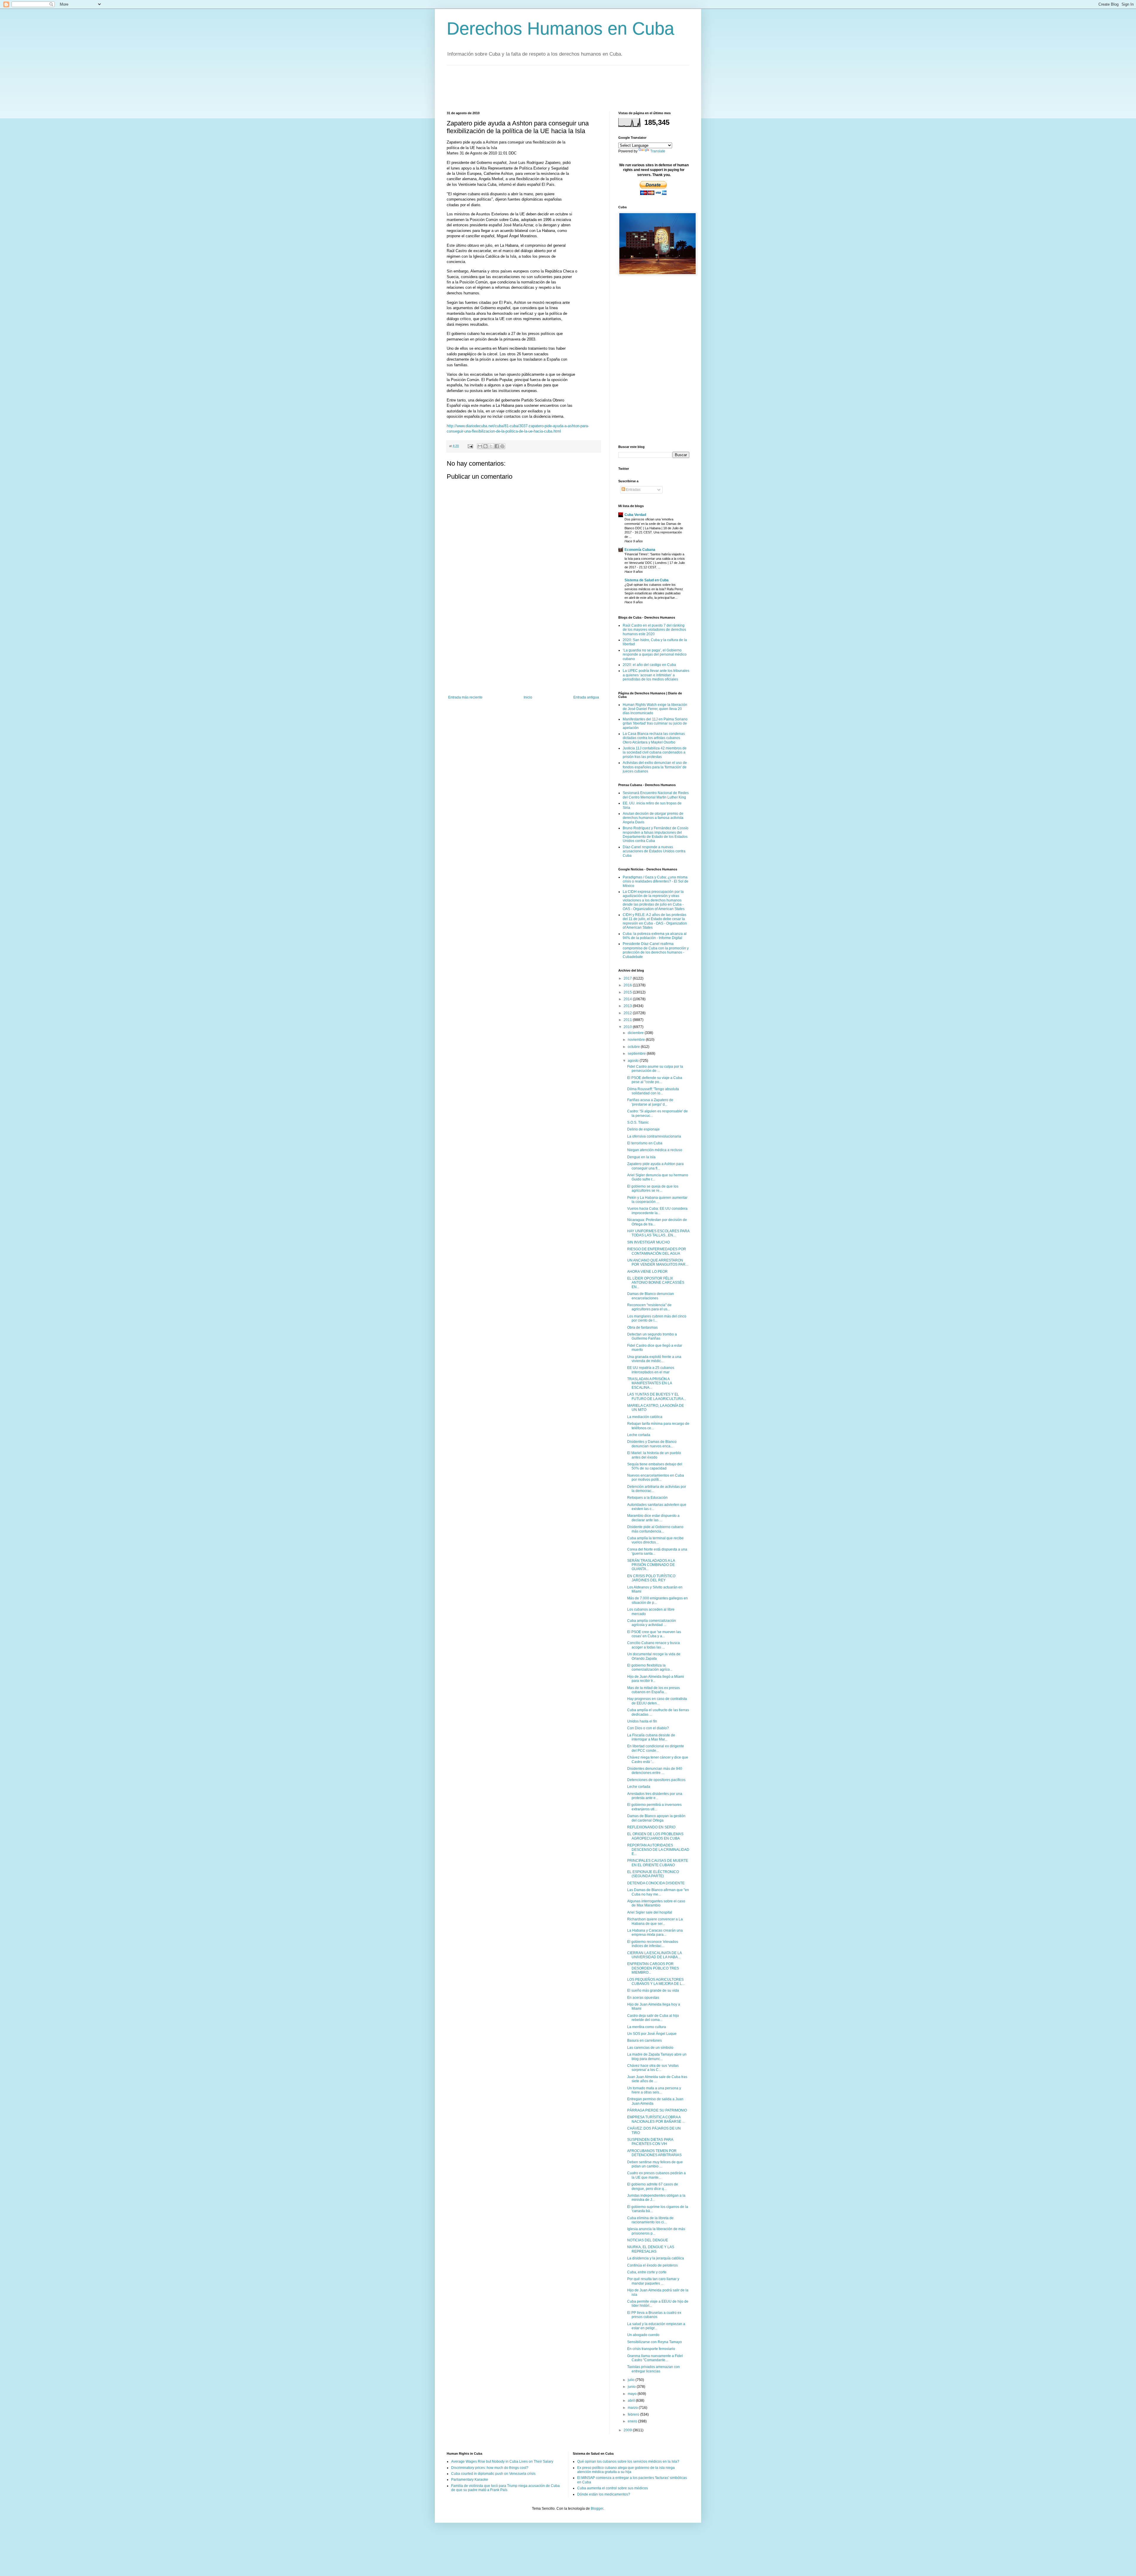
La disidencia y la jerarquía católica (656, 2258)
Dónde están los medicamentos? (604, 2494)
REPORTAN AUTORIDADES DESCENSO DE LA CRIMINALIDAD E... (658, 1850)
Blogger (597, 2509)
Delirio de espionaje (643, 1129)
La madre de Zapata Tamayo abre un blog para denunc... (657, 2056)
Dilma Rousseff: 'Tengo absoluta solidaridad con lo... (653, 1091)
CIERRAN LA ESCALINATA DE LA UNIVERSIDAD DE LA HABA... (654, 1955)
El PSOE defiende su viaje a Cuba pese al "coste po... (655, 1080)
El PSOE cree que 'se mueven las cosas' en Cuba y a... (654, 1634)
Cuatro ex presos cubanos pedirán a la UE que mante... (656, 2175)
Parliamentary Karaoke (470, 2480)
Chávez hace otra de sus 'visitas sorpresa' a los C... (653, 2068)
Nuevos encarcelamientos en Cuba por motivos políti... (656, 1477)
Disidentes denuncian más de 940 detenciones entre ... (655, 1771)
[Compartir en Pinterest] (502, 446)
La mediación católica (645, 1417)
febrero (634, 2414)
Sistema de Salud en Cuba (647, 580)
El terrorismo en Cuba (645, 1143)
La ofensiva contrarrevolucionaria (654, 1136)
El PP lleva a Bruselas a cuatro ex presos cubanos (654, 2315)
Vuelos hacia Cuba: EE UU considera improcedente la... (657, 1211)
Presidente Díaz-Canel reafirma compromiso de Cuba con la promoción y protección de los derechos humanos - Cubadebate (656, 950)
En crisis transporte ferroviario (651, 2349)
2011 (628, 1020)
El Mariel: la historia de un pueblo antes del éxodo (654, 1455)
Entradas (633, 490)
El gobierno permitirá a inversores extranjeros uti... (654, 1807)
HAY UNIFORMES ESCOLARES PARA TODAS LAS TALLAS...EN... (658, 1233)
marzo (633, 2408)
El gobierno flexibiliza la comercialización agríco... (650, 1667)
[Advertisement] (554, 88)
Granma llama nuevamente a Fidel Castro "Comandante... (655, 2358)
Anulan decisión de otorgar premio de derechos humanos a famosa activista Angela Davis (653, 818)
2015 (628, 992)
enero (633, 2421)
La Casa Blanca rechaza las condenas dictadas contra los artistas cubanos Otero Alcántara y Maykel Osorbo (654, 738)
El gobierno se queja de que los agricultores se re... (653, 1188)
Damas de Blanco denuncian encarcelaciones (651, 1296)
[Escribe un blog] (485, 446)
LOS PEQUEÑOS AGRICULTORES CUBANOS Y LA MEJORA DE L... (656, 1982)
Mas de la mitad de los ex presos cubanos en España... (653, 1690)
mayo (633, 2394)
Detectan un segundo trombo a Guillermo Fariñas (652, 1336)
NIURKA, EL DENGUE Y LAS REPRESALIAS (651, 2249)
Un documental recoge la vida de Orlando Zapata (654, 1656)
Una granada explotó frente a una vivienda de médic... (654, 1359)
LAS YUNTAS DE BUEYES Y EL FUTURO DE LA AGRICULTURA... (657, 1396)
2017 (628, 978)
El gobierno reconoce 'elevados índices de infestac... (653, 1944)
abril (632, 2401)
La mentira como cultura (647, 2027)
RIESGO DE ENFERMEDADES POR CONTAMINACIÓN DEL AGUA (657, 1251)
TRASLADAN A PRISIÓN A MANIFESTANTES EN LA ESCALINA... (650, 1383)
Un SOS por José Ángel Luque (652, 2034)
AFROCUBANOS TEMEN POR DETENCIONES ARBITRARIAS (654, 2153)
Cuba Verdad (635, 515)
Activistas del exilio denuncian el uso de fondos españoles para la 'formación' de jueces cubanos (655, 767)
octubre (634, 1047)
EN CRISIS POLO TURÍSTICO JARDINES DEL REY (651, 1578)
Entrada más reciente (465, 697)
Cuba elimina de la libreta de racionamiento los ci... (650, 2220)
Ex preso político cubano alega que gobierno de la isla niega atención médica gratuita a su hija (626, 2470)
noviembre (637, 1040)
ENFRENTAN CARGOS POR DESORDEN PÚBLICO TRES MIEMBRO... (653, 1968)
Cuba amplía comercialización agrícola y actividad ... (652, 1623)
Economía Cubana (640, 550)
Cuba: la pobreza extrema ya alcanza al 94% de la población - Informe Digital (655, 936)
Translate (658, 151)
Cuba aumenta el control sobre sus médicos (613, 2488)
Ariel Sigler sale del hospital (650, 1912)
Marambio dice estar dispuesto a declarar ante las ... (653, 1518)
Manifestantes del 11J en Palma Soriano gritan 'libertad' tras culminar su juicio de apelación (655, 724)
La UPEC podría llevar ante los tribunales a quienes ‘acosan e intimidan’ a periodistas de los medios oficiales (656, 675)
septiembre (637, 1054)
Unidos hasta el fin (642, 1721)
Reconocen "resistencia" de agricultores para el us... (649, 1307)
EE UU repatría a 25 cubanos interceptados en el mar (651, 1370)
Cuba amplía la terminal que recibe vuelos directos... (655, 1540)
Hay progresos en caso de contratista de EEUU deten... (657, 1701)
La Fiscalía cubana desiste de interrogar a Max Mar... (651, 1737)
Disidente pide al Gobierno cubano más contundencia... (655, 1529)
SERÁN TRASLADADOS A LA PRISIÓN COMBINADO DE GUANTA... (651, 1565)
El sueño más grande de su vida (653, 1991)
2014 (628, 999)
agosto (634, 1061)
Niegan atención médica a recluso (655, 1150)
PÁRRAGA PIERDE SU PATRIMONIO (657, 2110)
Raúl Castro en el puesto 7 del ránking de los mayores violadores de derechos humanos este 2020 (654, 630)
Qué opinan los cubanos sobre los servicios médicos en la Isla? (628, 2462)
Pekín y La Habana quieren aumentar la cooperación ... (657, 1200)
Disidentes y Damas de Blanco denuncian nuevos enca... (652, 1444)
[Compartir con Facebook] (497, 446)
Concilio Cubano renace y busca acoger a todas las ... (653, 1645)
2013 (628, 1006)
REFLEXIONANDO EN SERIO (651, 1827)
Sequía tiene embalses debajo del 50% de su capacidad (655, 1466)
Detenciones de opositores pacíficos (656, 1780)
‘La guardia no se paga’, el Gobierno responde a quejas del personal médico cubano (655, 655)
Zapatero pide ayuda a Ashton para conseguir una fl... (655, 1166)
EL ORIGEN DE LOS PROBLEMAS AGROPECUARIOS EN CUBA (655, 1836)
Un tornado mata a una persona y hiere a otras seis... (654, 2090)
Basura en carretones (644, 2041)
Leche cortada (639, 1435)
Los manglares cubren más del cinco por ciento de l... (657, 1318)
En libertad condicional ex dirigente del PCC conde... (656, 1748)
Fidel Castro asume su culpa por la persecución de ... (655, 1069)
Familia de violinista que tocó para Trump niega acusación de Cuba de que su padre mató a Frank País (505, 2488)
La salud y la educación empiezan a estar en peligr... (656, 2326)
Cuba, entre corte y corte (647, 2272)
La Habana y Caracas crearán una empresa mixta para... (655, 1933)
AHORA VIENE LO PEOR (647, 1272)
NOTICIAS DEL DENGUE (648, 2240)
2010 (628, 1027)
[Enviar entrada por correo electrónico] (470, 446)
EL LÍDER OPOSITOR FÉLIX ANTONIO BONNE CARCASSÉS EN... (656, 1283)
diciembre (636, 1033)
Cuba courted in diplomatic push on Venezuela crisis (493, 2474)
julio (632, 2380)
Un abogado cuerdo (643, 2335)
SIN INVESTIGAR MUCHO (648, 1242)
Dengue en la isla (641, 1157)
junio (632, 2387)
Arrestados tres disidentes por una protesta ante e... (655, 1796)
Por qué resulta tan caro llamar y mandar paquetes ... (653, 2281)
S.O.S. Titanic (638, 1122)
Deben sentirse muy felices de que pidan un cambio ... (655, 2164)
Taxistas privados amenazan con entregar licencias (653, 2369)
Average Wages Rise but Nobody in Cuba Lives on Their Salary (502, 2462)
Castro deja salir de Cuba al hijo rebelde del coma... (653, 2018)
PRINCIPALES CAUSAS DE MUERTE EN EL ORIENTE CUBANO (658, 1863)
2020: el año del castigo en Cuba (649, 665)
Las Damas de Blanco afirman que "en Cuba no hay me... (658, 1892)
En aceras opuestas (643, 1998)
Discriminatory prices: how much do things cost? (490, 2468)
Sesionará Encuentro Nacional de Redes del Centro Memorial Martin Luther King (656, 795)
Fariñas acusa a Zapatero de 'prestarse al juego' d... (650, 1102)
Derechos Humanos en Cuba (560, 29)
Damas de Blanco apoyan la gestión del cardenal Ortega (656, 1818)
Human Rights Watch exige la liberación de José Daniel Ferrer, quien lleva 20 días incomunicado (655, 709)
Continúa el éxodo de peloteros (652, 2265)
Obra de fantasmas (642, 1327)
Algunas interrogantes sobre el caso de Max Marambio (656, 1903)
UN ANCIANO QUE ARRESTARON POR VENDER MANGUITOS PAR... (658, 1262)
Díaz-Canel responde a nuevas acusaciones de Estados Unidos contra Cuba (654, 851)
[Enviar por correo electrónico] (480, 446)
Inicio (528, 697)
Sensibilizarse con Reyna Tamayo (655, 2342)
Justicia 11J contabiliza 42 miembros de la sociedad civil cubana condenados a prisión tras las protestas (655, 753)
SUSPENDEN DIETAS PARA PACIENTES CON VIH (650, 2142)
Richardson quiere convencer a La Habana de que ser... (655, 1921)
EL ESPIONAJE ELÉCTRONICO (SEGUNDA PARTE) (653, 1874)
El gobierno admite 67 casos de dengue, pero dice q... (653, 2186)
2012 (628, 1013)
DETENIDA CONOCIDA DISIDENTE (656, 1883)
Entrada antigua (586, 697)
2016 (628, 985)
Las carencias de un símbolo (650, 2048)
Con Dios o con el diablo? (648, 1728)
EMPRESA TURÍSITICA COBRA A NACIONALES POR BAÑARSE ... (656, 2119)
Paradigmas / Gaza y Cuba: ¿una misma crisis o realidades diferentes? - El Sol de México (656, 881)
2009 (628, 2430)
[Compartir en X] (491, 446)
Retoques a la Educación (647, 1498)
